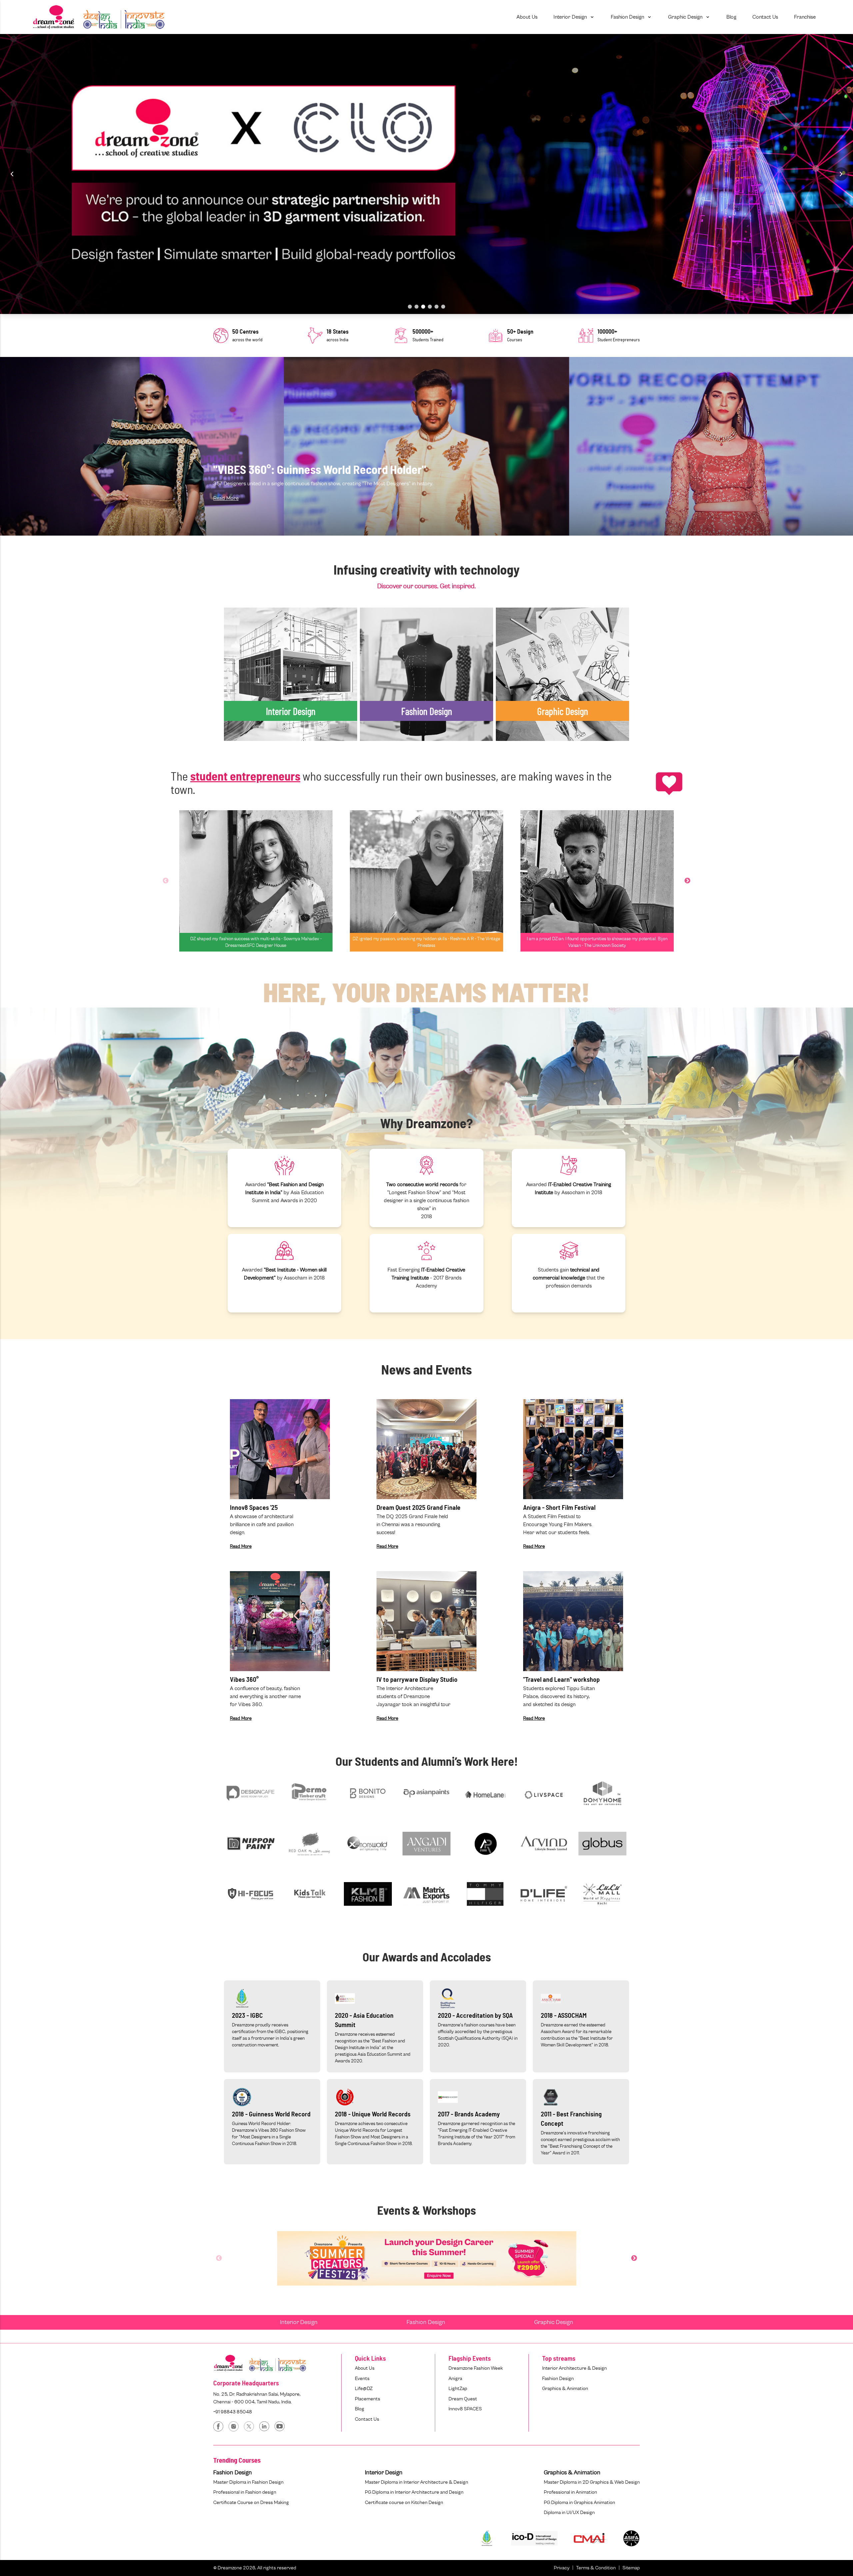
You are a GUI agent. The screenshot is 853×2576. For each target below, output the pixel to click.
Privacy (562, 2568)
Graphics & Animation (565, 2389)
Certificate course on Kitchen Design (404, 2503)
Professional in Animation (570, 2492)
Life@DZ (364, 2389)
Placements (368, 2399)
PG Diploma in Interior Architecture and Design (414, 2492)
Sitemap (631, 2568)
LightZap (458, 2389)
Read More (226, 498)
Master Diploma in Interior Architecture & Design (417, 2482)
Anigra (455, 2379)
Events (362, 2379)
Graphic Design (554, 2322)
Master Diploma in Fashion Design (248, 2482)
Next (687, 881)
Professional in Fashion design (245, 2492)
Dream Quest (463, 2399)
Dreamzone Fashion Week (476, 2368)
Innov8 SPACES (465, 2409)
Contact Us (367, 2419)
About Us (365, 2368)
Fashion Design (426, 2322)
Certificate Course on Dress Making (251, 2503)
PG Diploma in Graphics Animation (579, 2503)
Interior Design (299, 2322)
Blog (360, 2409)
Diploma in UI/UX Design (569, 2513)
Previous (166, 881)
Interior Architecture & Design (574, 2368)
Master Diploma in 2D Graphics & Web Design (592, 2482)
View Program (249, 691)
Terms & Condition (596, 2568)
